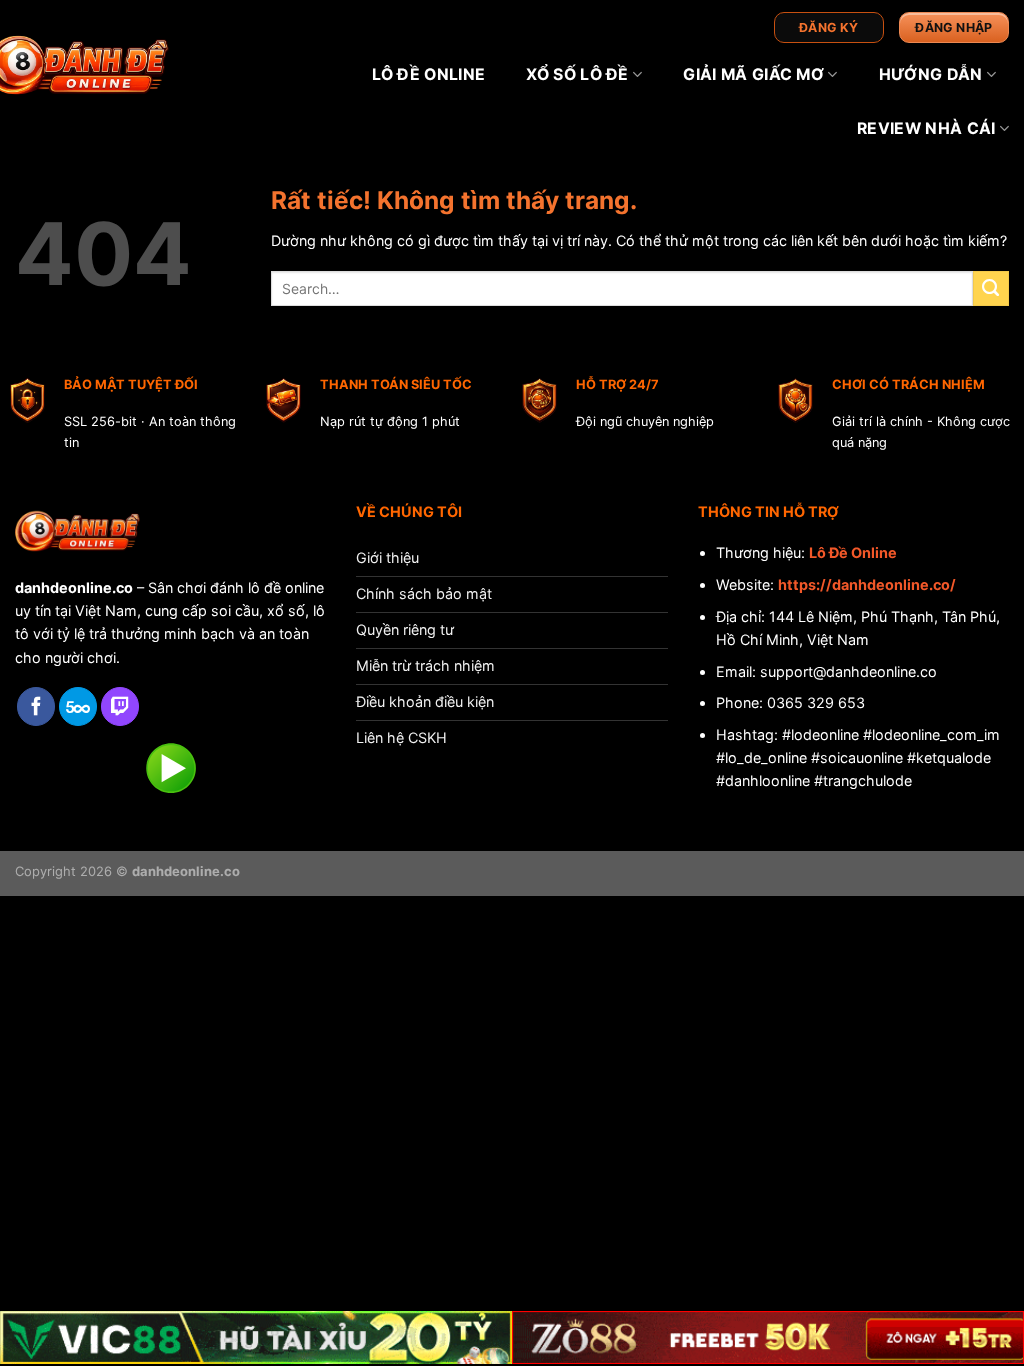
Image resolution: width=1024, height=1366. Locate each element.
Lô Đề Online (853, 552)
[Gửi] (991, 289)
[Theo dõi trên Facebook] (36, 706)
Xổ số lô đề (577, 74)
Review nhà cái (926, 128)
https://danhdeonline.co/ (867, 584)
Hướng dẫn (931, 74)
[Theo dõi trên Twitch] (120, 706)
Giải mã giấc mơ (753, 74)
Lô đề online (429, 74)
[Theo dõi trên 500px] (78, 706)
